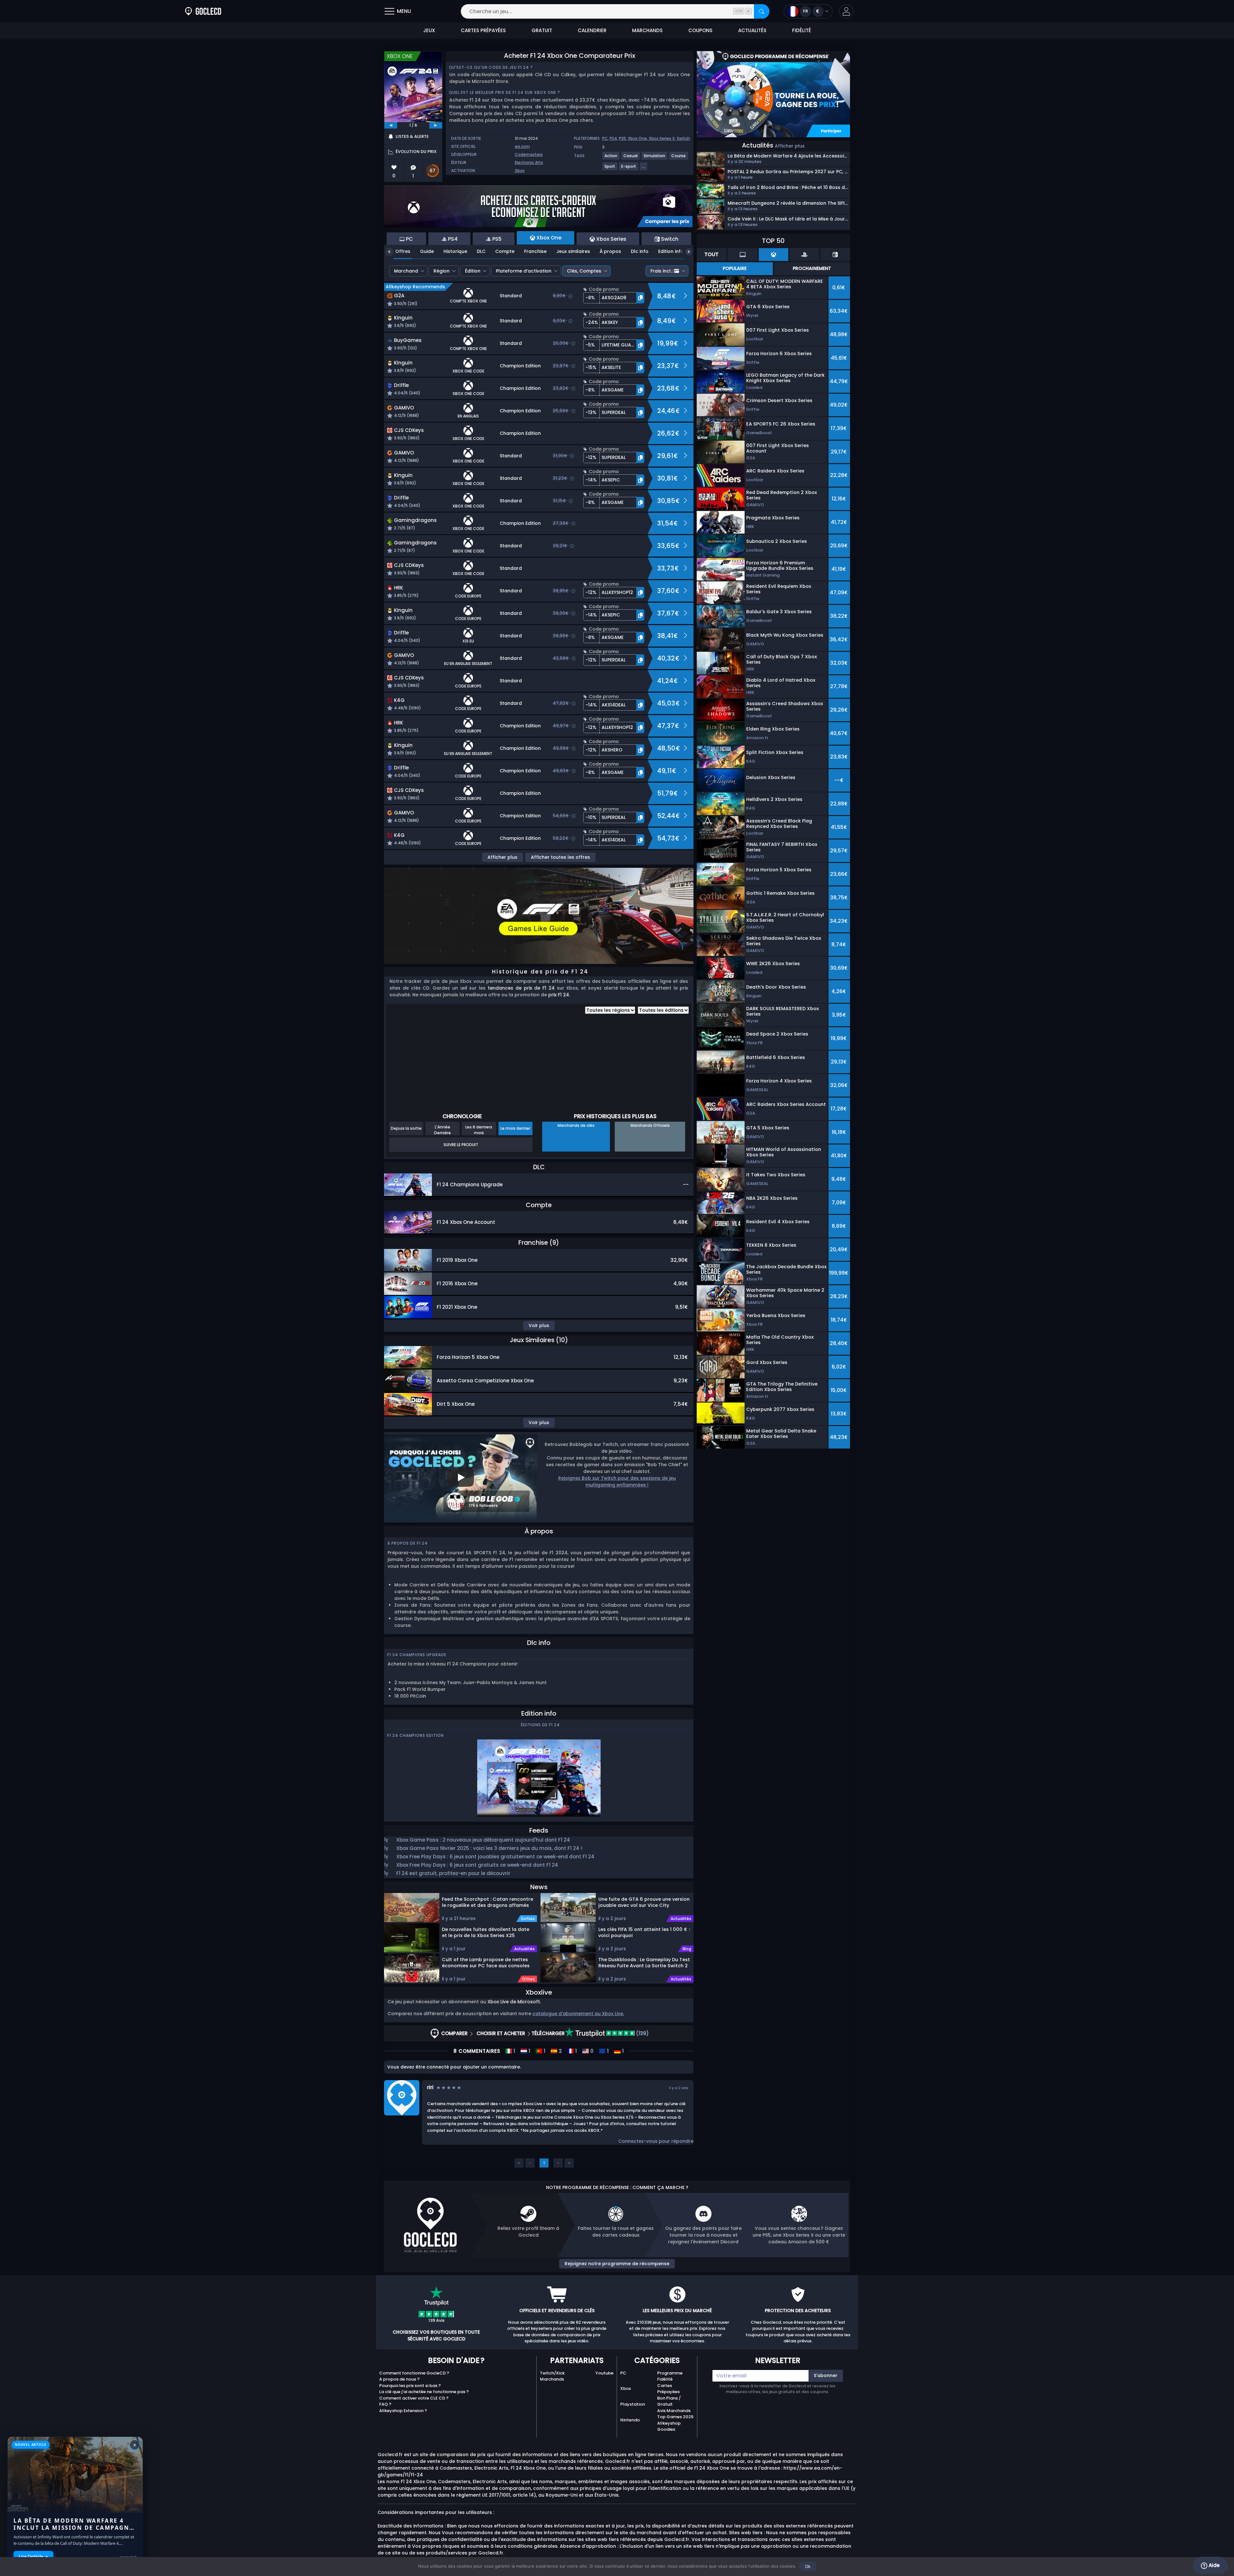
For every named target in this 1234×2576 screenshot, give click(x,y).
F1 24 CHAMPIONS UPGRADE (417, 1655)
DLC (481, 251)
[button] (846, 11)
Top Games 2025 (675, 2417)
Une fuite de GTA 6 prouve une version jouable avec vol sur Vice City (644, 1902)
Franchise (535, 251)
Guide (427, 251)
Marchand (406, 271)
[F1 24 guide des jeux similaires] (539, 915)
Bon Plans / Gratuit (669, 2401)
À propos (610, 251)
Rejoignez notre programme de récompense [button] (617, 2264)
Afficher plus (502, 857)
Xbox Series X (662, 138)
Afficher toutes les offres (560, 857)
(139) (642, 2033)
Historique (455, 251)
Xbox (520, 171)
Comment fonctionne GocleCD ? (414, 2373)
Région (442, 271)
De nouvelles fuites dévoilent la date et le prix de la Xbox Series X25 (486, 1932)
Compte (505, 251)
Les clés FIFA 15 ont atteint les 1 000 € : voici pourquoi (644, 1932)
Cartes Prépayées (668, 2389)
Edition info (671, 251)
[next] (436, 125)
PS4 (613, 138)
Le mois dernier (515, 1128)
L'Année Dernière (443, 1130)
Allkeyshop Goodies (669, 2426)
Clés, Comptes (584, 271)
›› (569, 2163)
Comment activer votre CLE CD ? (414, 2398)
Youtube (604, 2373)
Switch (683, 138)
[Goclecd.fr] (203, 11)
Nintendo (630, 2420)
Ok (808, 2566)
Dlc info (640, 251)
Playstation (633, 2404)
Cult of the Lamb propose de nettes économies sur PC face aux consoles (486, 1963)
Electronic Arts (529, 162)
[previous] (391, 125)
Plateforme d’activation (524, 271)
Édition (473, 271)
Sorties (528, 1919)
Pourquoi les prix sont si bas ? (410, 2386)
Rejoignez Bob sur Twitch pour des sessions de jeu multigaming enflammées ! (617, 1481)
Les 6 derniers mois (479, 1130)
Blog (687, 1949)
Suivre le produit (461, 1145)
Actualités (524, 1949)
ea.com (522, 146)
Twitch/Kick (552, 2373)
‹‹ (519, 2163)
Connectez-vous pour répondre (656, 2141)
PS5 (622, 138)
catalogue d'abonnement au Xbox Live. (578, 2014)
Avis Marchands (674, 2411)
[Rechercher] (762, 11)
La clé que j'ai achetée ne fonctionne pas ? (424, 2392)
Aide (1213, 2565)
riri (430, 2087)
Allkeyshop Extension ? (403, 2411)
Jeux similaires (573, 251)
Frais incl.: (662, 271)
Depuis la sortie (406, 1128)
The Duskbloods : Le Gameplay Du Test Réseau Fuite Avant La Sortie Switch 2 (644, 1963)
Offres (403, 251)
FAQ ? (385, 2404)
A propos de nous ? (399, 2379)
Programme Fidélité (670, 2376)
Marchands (552, 2379)
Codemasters (529, 154)
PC (605, 138)
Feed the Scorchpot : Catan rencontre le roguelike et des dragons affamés (487, 1902)
